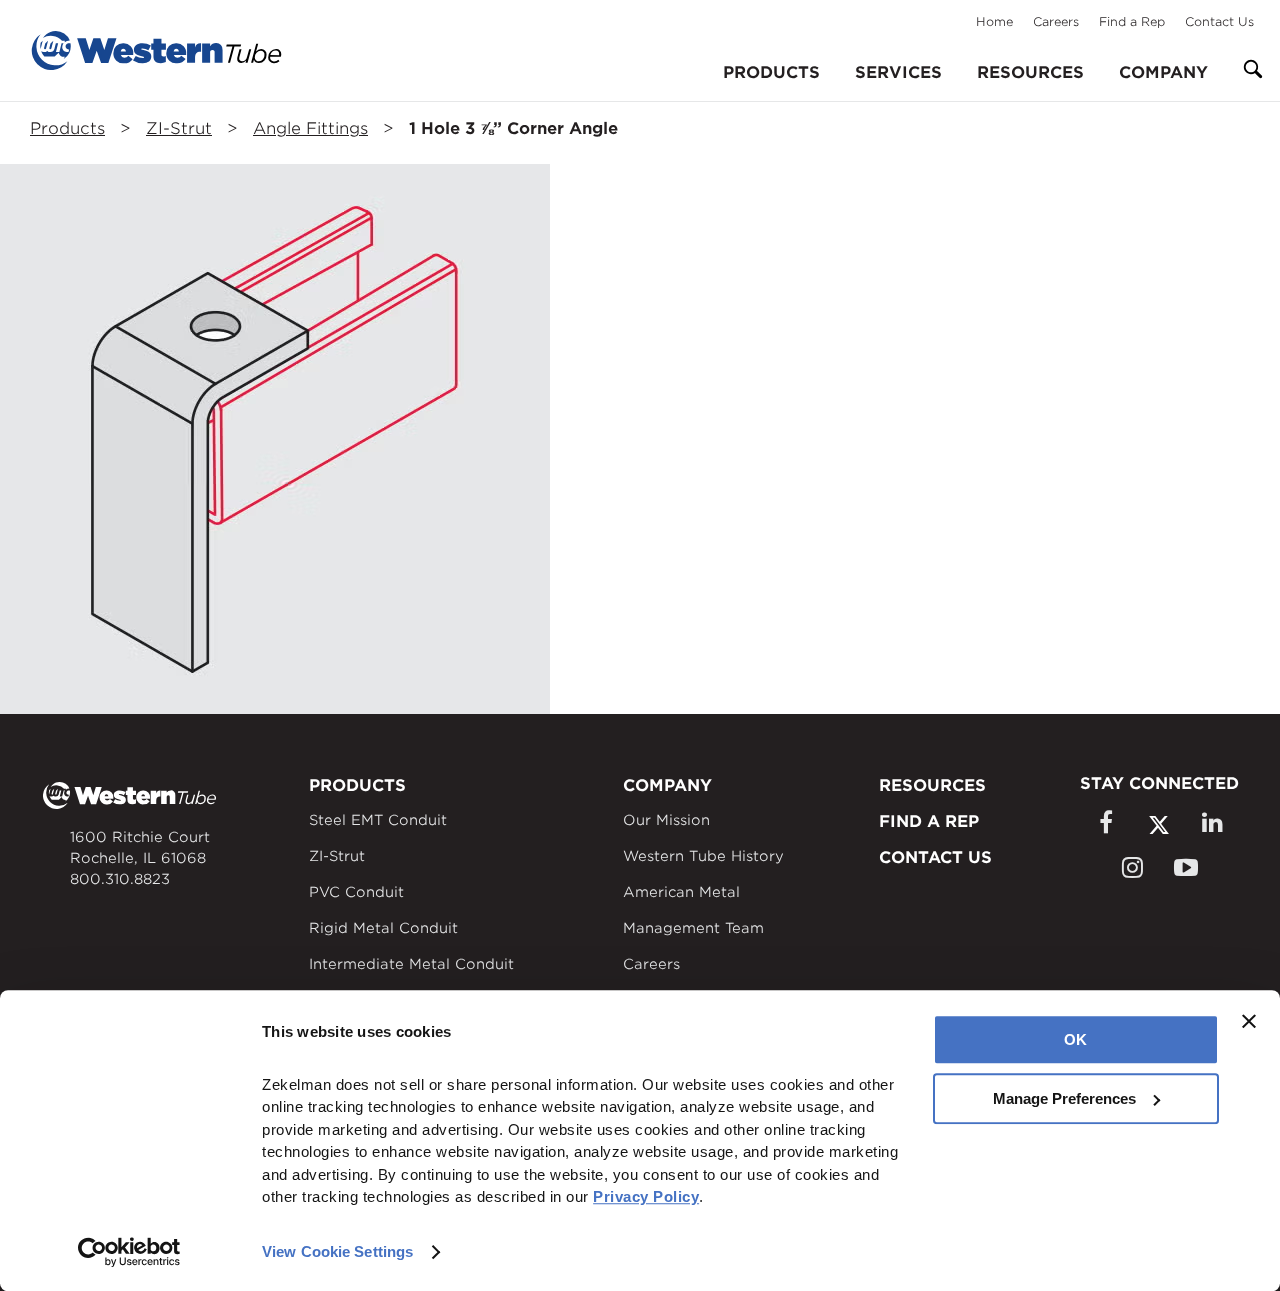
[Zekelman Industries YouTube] (1186, 867)
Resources (1030, 72)
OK (1075, 1039)
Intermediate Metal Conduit (411, 964)
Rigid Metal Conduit (383, 928)
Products (67, 128)
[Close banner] (1249, 1021)
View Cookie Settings (337, 1251)
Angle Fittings (310, 128)
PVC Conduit (356, 892)
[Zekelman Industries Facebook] (1105, 822)
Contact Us (1219, 21)
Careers (1056, 21)
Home (994, 21)
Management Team (693, 928)
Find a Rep (1132, 21)
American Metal (681, 892)
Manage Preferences (1064, 1098)
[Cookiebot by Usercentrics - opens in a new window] (129, 1252)
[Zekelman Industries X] (1159, 824)
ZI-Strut (179, 128)
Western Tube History (703, 856)
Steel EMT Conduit (378, 820)
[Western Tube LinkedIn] (1212, 822)
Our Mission (666, 820)
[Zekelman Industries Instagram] (1132, 867)
